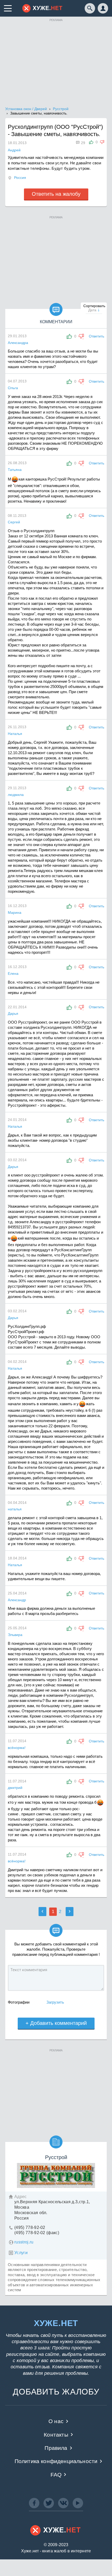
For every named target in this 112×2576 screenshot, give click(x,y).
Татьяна (15, 470)
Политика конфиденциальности (56, 2461)
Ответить (97, 336)
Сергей (14, 522)
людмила (16, 795)
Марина (15, 912)
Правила (56, 2448)
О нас (56, 2421)
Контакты (56, 2435)
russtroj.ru (24, 2242)
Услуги (21, 2253)
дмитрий (15, 1788)
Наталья (15, 734)
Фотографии (19, 2002)
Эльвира (15, 1635)
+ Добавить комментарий (56, 2023)
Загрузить (55, 2002)
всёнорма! (17, 1748)
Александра (18, 343)
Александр (17, 1600)
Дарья (13, 1013)
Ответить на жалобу (56, 194)
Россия (20, 178)
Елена (13, 973)
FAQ (56, 2475)
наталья (15, 1509)
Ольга (13, 388)
